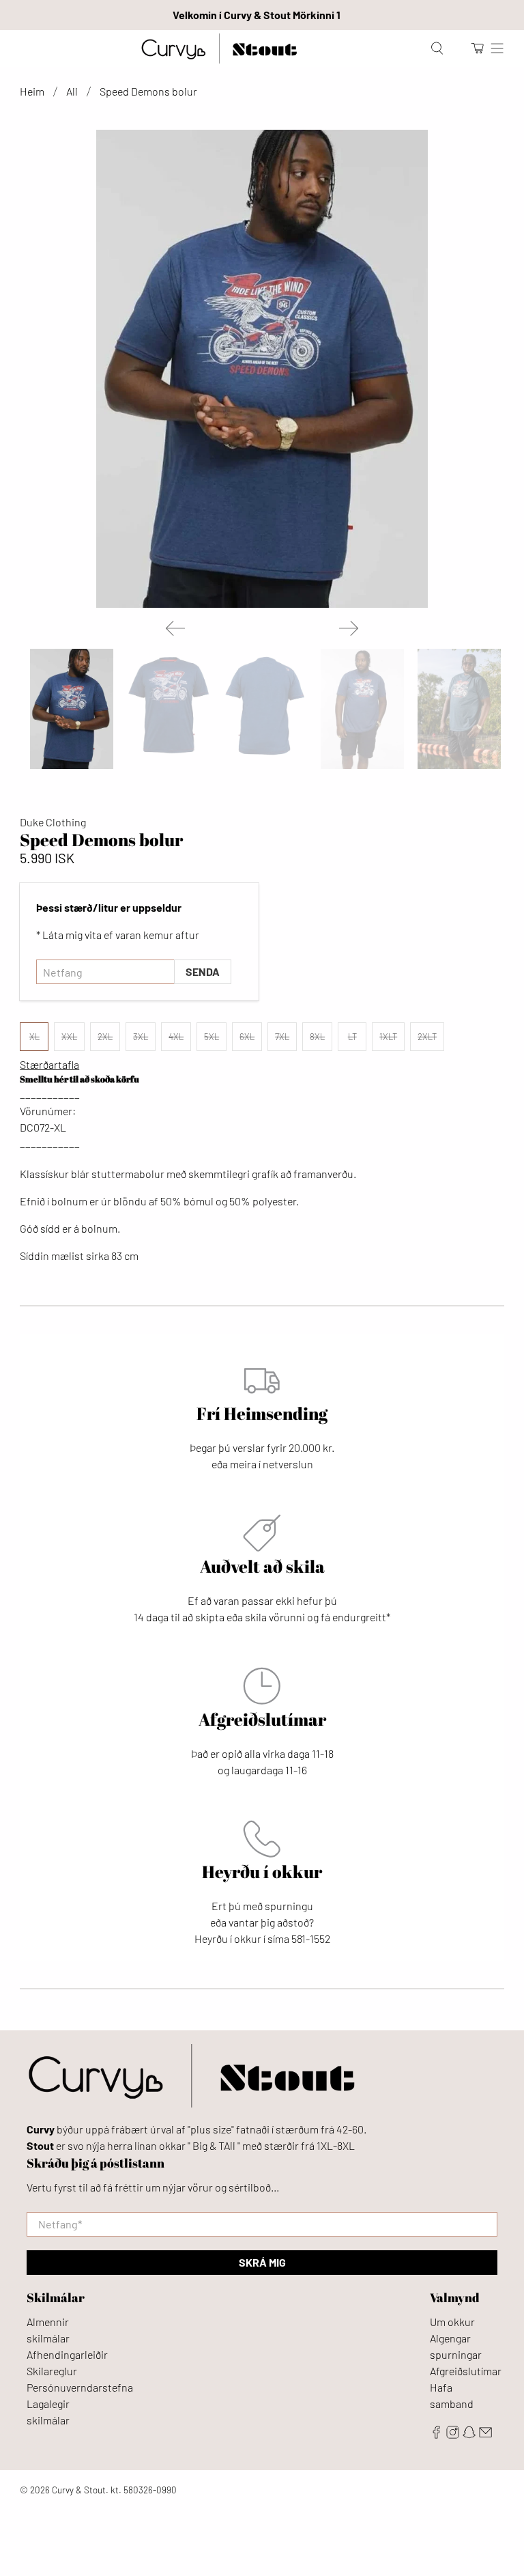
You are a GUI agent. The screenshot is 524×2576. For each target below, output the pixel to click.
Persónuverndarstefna (80, 2387)
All (72, 92)
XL (34, 1037)
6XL (247, 1037)
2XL (105, 1037)
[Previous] (175, 628)
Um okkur (452, 2322)
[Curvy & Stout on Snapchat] (469, 2434)
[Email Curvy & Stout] (485, 2434)
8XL (317, 1037)
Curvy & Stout (79, 2490)
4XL (176, 1037)
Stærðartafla (49, 1064)
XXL (69, 1037)
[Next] (349, 628)
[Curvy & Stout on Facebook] (436, 2434)
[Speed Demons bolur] (262, 369)
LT (352, 1037)
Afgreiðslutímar (466, 2371)
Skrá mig (262, 2262)
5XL (212, 1037)
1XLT (388, 1037)
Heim (32, 92)
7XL (282, 1037)
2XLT (427, 1037)
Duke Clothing (53, 822)
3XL (141, 1037)
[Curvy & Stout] (219, 48)
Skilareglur (52, 2371)
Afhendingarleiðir (67, 2354)
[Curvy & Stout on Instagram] (453, 2434)
